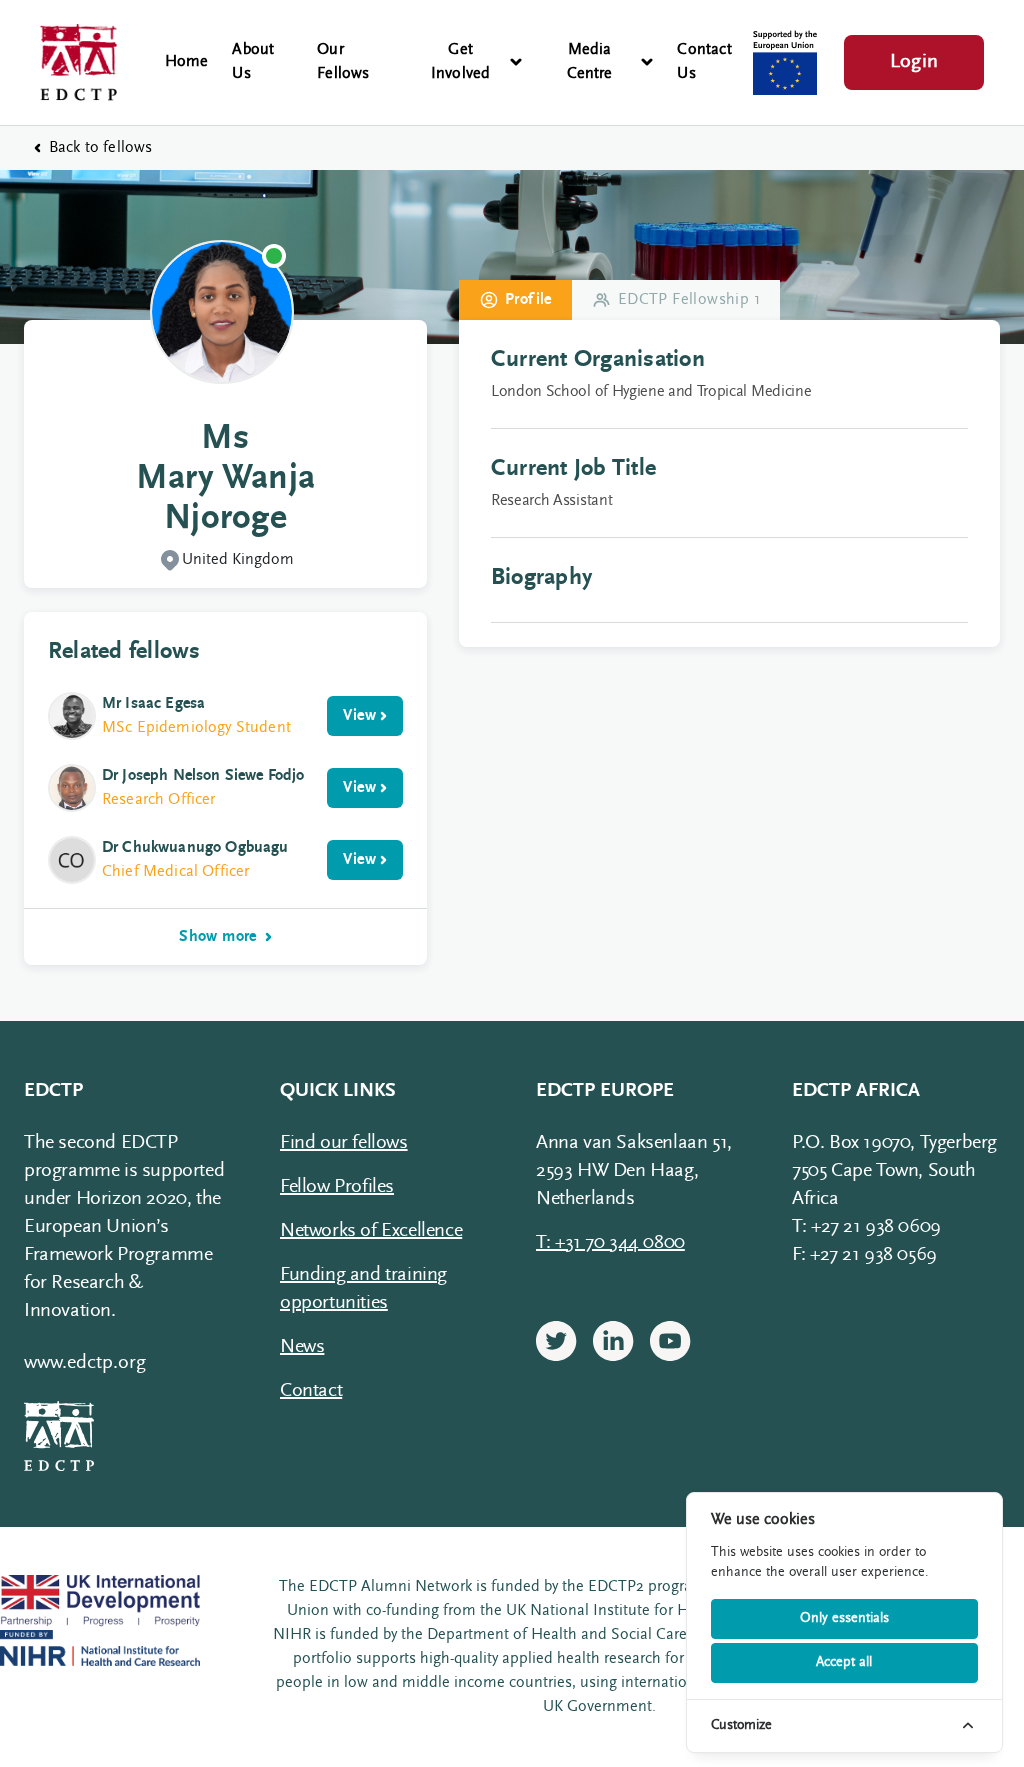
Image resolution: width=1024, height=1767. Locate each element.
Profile (528, 300)
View (359, 716)
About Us (253, 62)
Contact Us (704, 62)
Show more (218, 937)
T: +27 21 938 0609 (866, 1227)
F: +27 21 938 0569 (864, 1255)
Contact (311, 1391)
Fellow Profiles (337, 1187)
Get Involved (461, 62)
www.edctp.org (85, 1363)
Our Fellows (343, 62)
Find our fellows (344, 1143)
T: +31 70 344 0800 (610, 1243)
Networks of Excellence (371, 1231)
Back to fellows (100, 148)
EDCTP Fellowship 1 (689, 300)
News (302, 1347)
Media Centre (590, 62)
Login (914, 62)
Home (187, 62)
